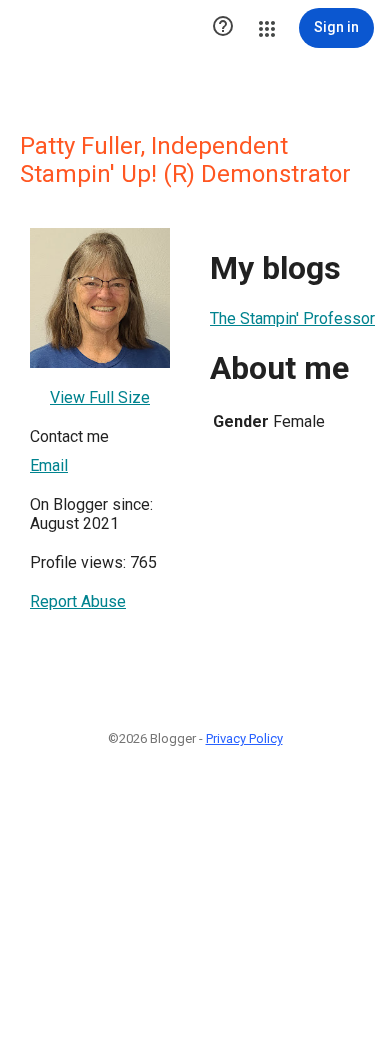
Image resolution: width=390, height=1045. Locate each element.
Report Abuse (78, 601)
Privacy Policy (244, 738)
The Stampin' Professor (292, 318)
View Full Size (100, 397)
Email (49, 465)
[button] (223, 28)
